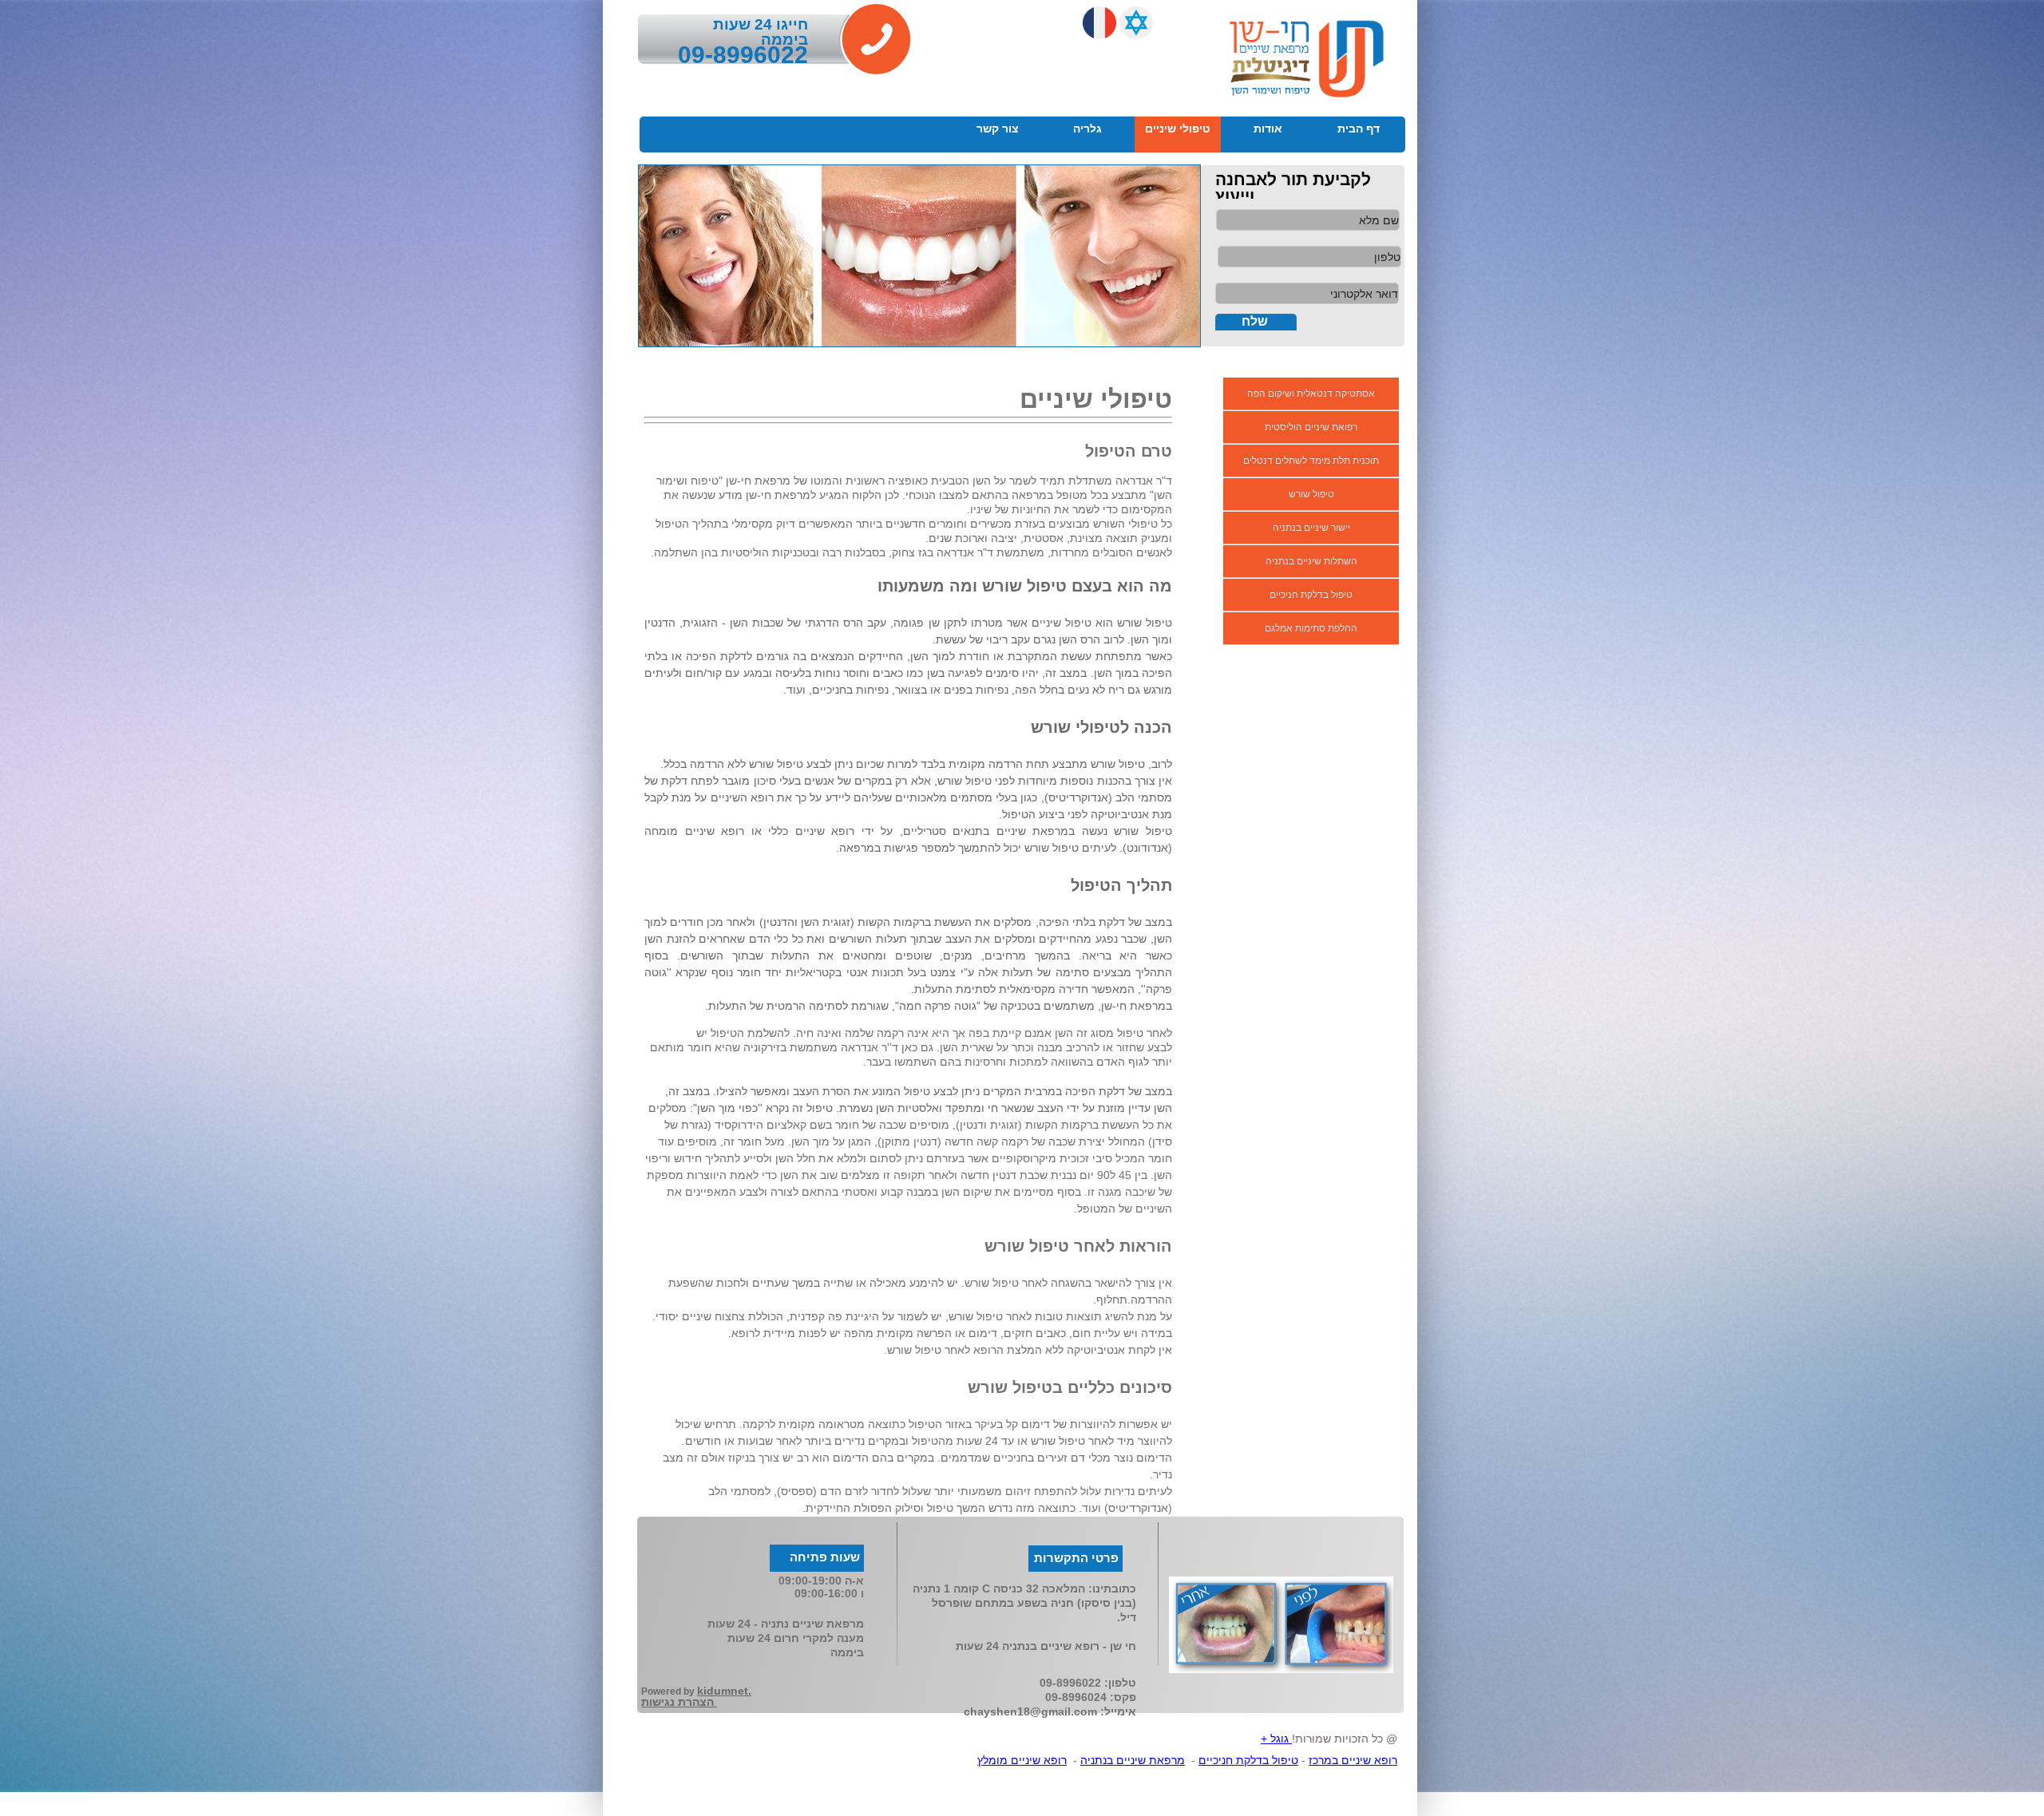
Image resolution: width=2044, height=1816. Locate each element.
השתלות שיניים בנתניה (1311, 561)
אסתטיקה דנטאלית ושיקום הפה (1311, 394)
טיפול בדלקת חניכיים (1311, 595)
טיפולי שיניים (1178, 129)
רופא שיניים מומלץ (1022, 1760)
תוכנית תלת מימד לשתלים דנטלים (1311, 461)
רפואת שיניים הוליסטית (1311, 427)
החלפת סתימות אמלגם (1311, 628)
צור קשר (998, 129)
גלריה (1087, 129)
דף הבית (1359, 129)
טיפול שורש (1311, 494)
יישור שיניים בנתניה (1311, 528)
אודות (1268, 129)
